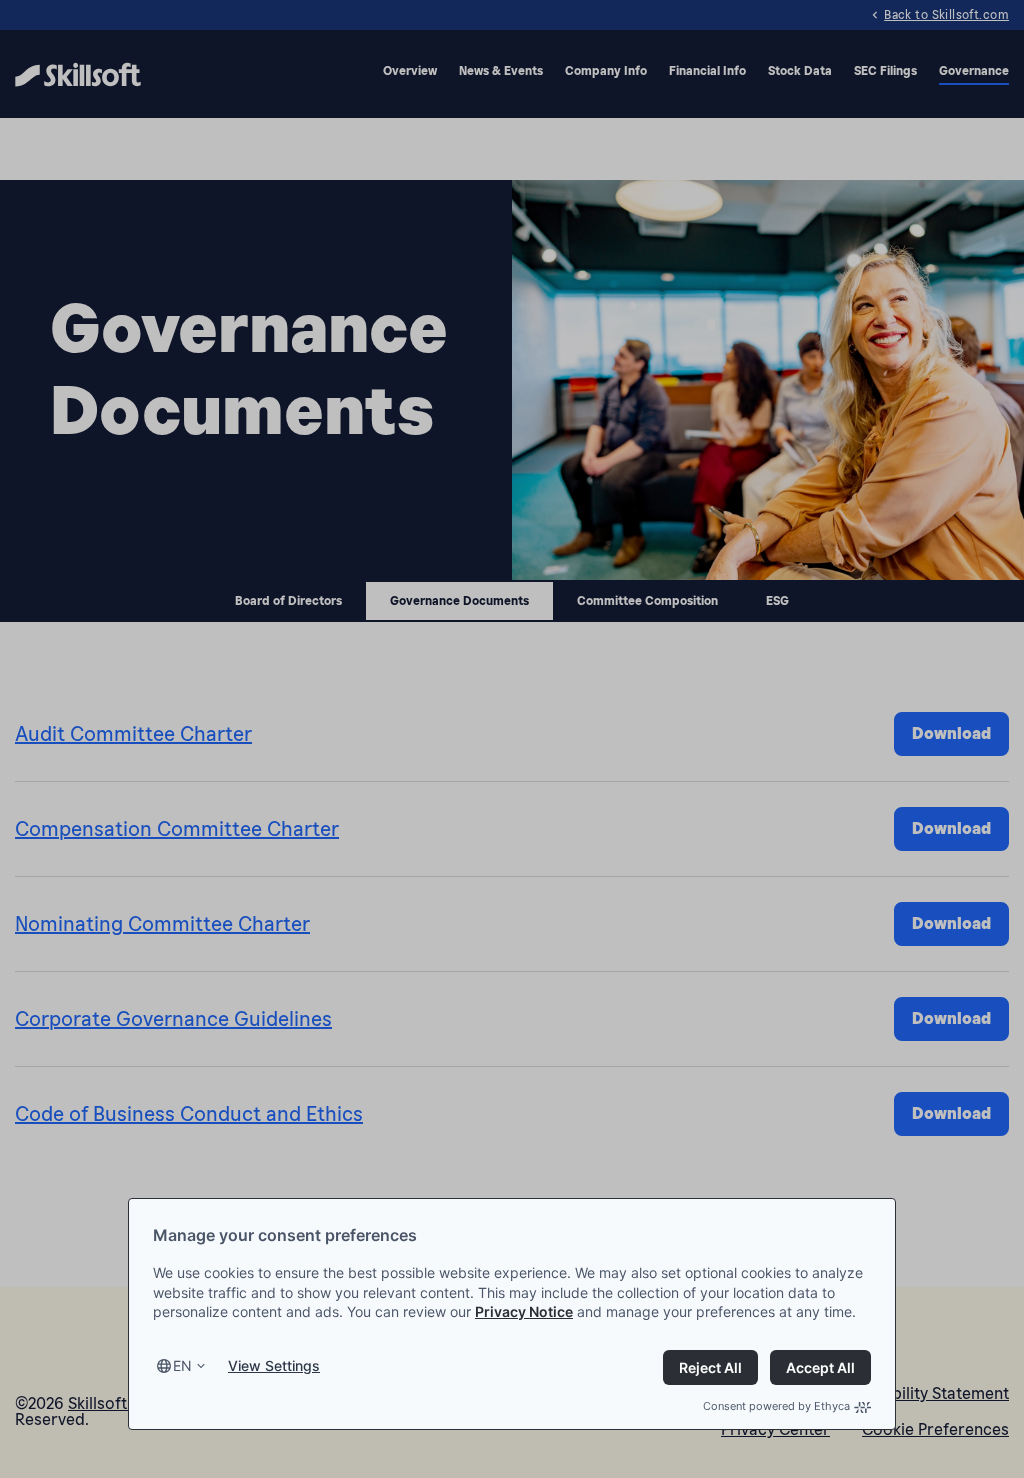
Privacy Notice (524, 1311)
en (182, 1365)
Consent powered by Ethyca (776, 1406)
